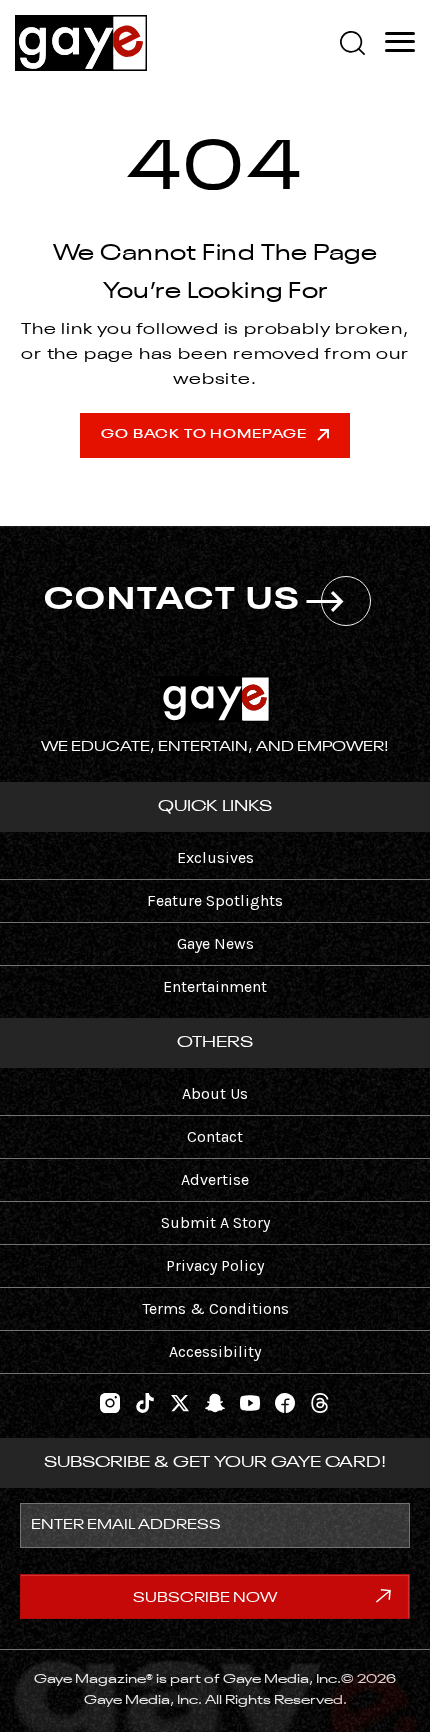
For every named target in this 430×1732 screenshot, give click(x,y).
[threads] (320, 1400)
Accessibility (215, 1351)
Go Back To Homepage (203, 434)
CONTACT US (172, 601)
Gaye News (215, 943)
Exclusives (215, 857)
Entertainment (215, 986)
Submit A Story (215, 1222)
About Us (215, 1093)
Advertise (215, 1179)
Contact (215, 1136)
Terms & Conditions (215, 1308)
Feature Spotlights (215, 900)
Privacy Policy (215, 1265)
